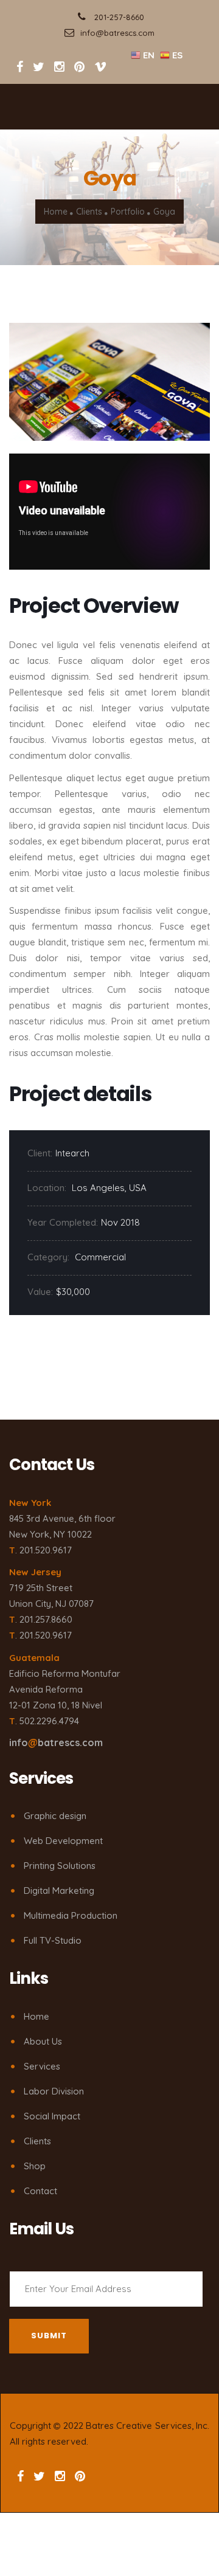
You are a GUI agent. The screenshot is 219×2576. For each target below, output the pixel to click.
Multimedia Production (71, 1915)
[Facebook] (20, 67)
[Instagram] (59, 67)
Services (42, 2066)
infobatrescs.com (56, 1742)
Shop (35, 2166)
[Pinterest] (79, 67)
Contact (40, 2191)
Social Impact (52, 2116)
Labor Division (54, 2091)
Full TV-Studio (53, 1940)
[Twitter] (40, 67)
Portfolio (128, 212)
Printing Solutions (60, 1866)
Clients (89, 212)
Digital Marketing (59, 1891)
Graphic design (55, 1816)
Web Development (63, 1841)
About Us (43, 2041)
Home (56, 212)
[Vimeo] (100, 67)
